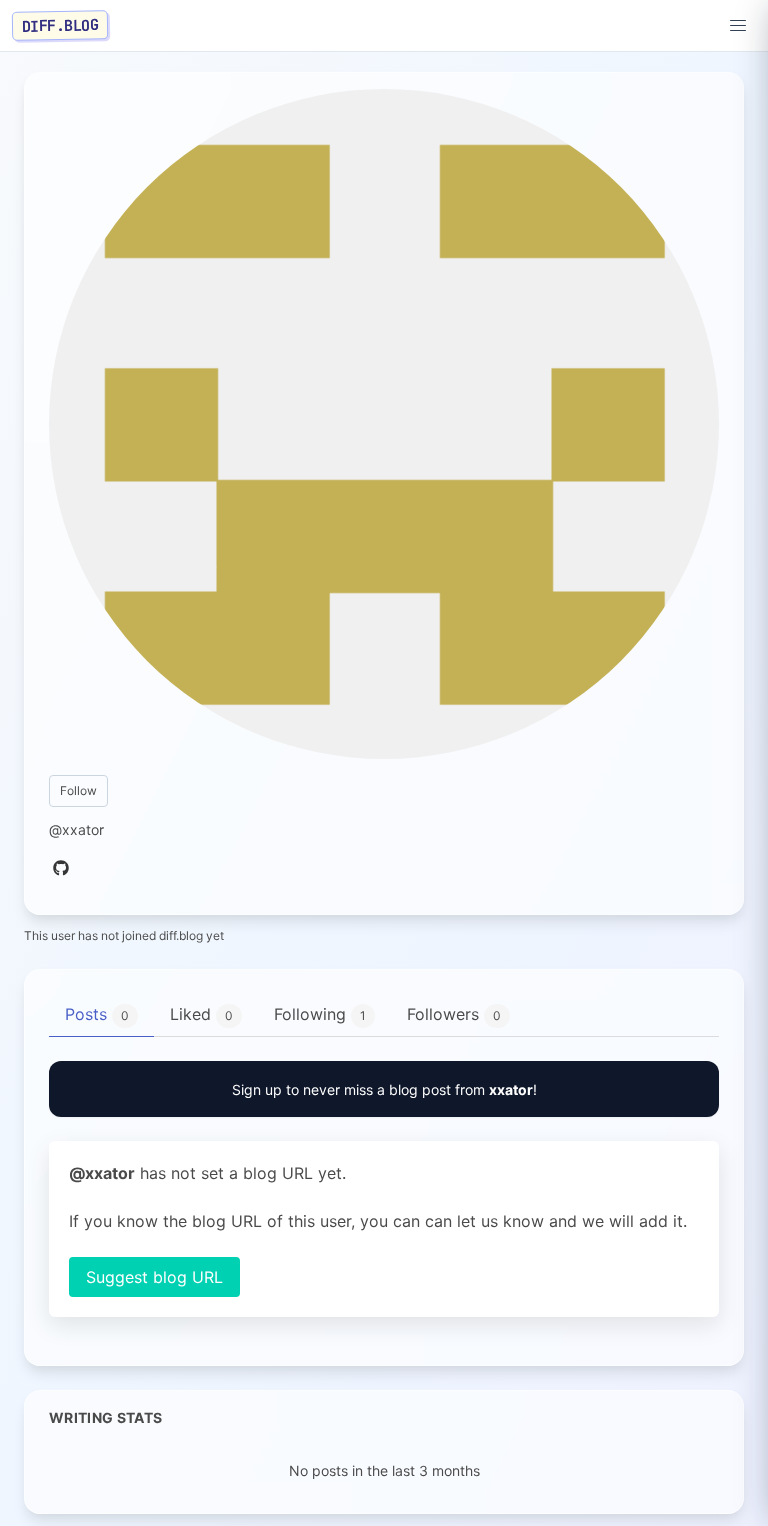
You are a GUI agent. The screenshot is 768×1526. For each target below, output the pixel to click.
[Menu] (738, 26)
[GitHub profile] (61, 869)
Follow (78, 790)
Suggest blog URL (154, 1277)
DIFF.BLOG (60, 25)
